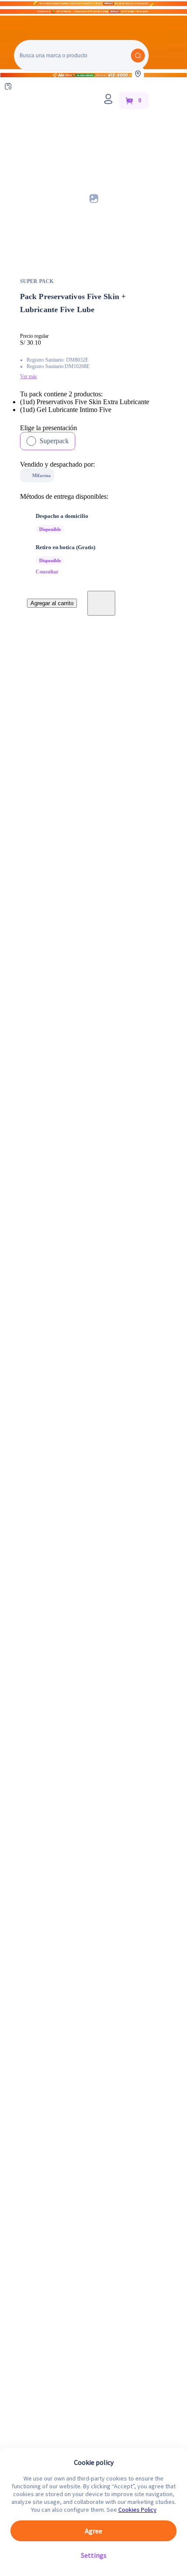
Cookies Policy (137, 2510)
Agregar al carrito (52, 603)
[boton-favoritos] (101, 603)
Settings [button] (94, 2555)
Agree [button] (93, 2531)
